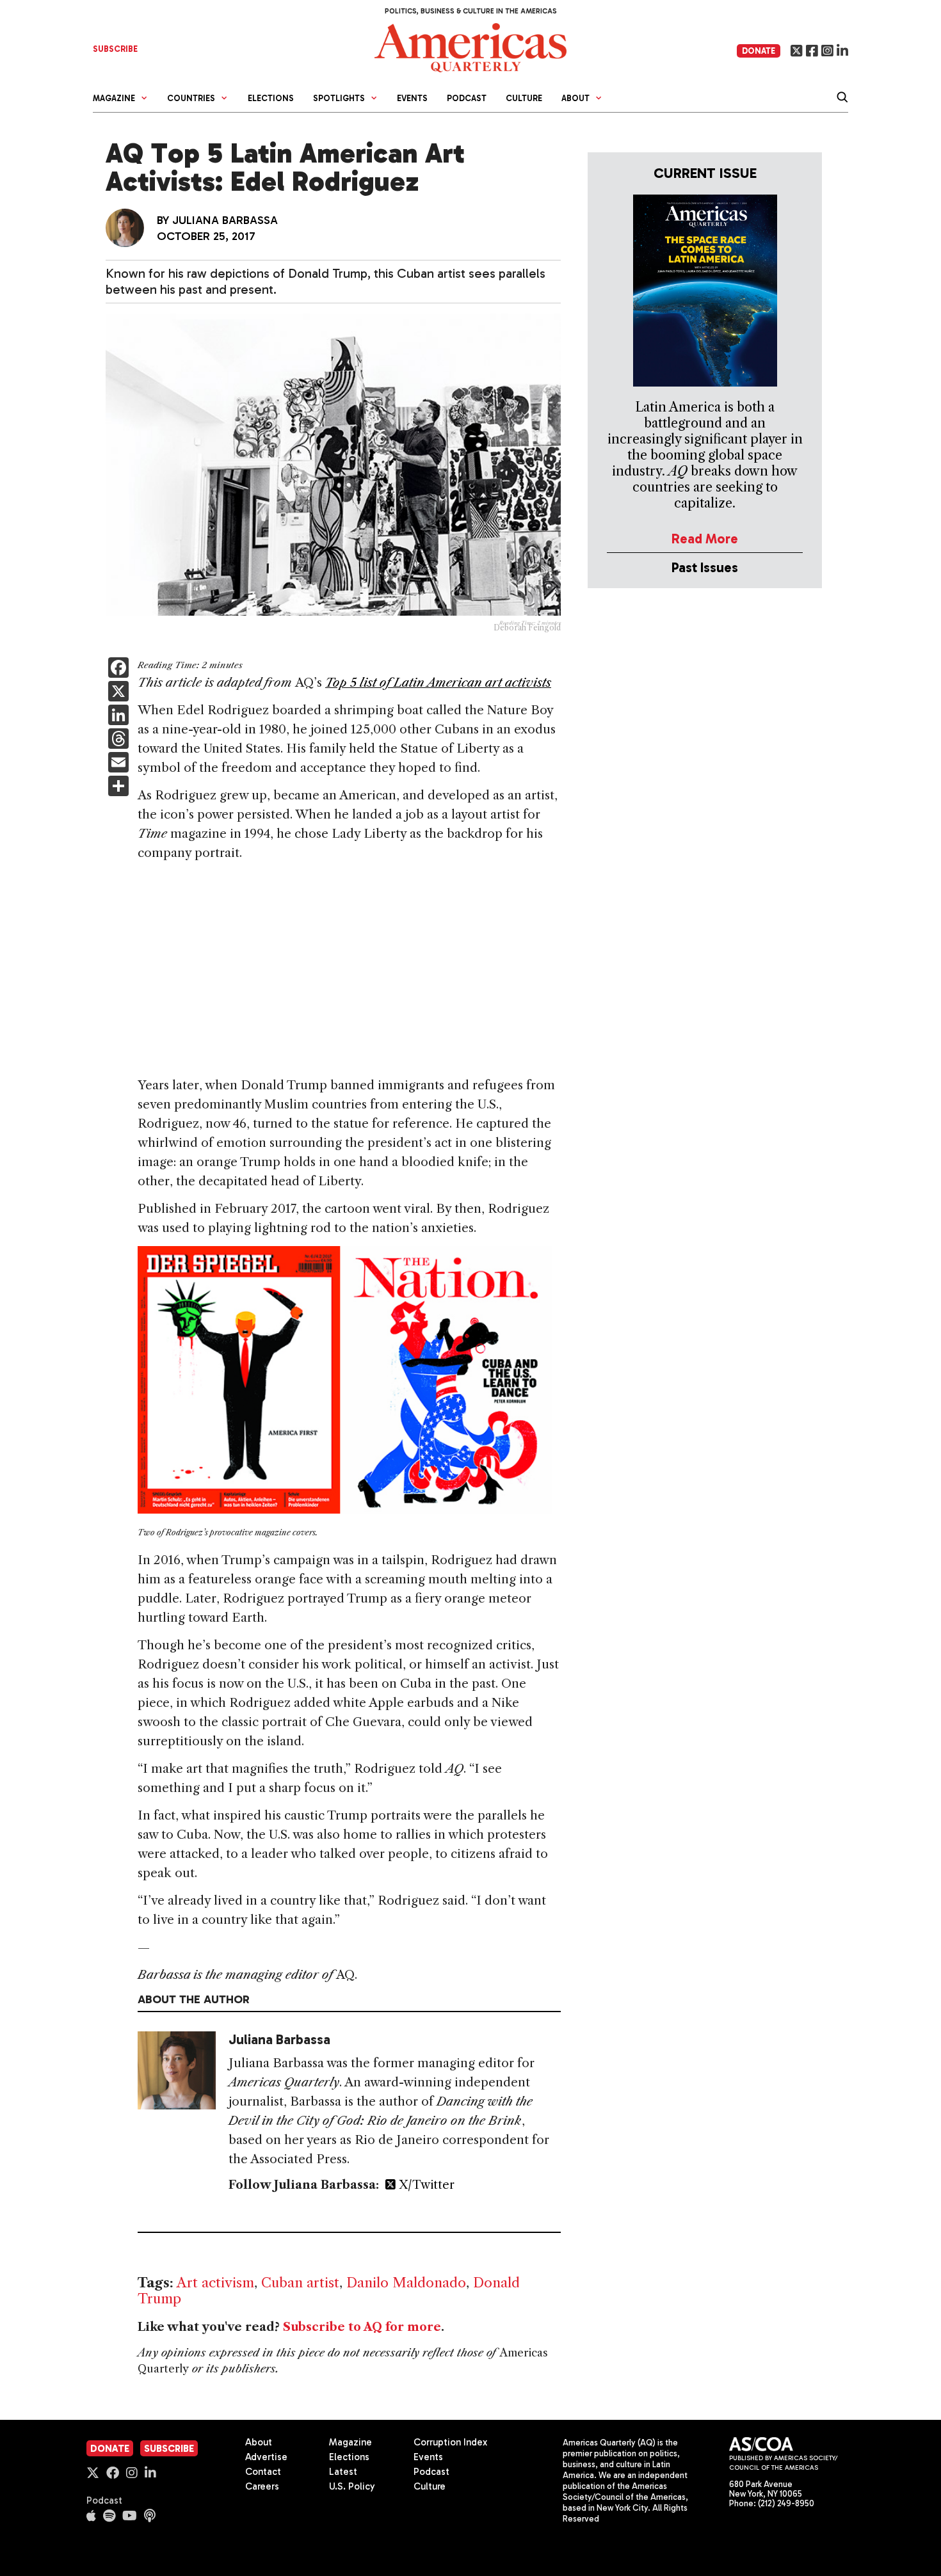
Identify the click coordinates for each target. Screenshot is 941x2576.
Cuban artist (300, 2283)
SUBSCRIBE (115, 49)
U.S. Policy (352, 2486)
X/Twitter (425, 2185)
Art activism (215, 2283)
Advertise (266, 2457)
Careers (262, 2486)
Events (412, 98)
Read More (705, 539)
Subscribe (169, 2449)
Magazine (350, 2442)
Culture (524, 98)
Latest (343, 2472)
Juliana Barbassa (225, 220)
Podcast (467, 98)
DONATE (759, 51)
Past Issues (705, 567)
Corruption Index (450, 2442)
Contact (263, 2472)
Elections (271, 98)
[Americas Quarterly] (470, 46)
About (259, 2442)
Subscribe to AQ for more (362, 2327)
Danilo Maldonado (406, 2283)
